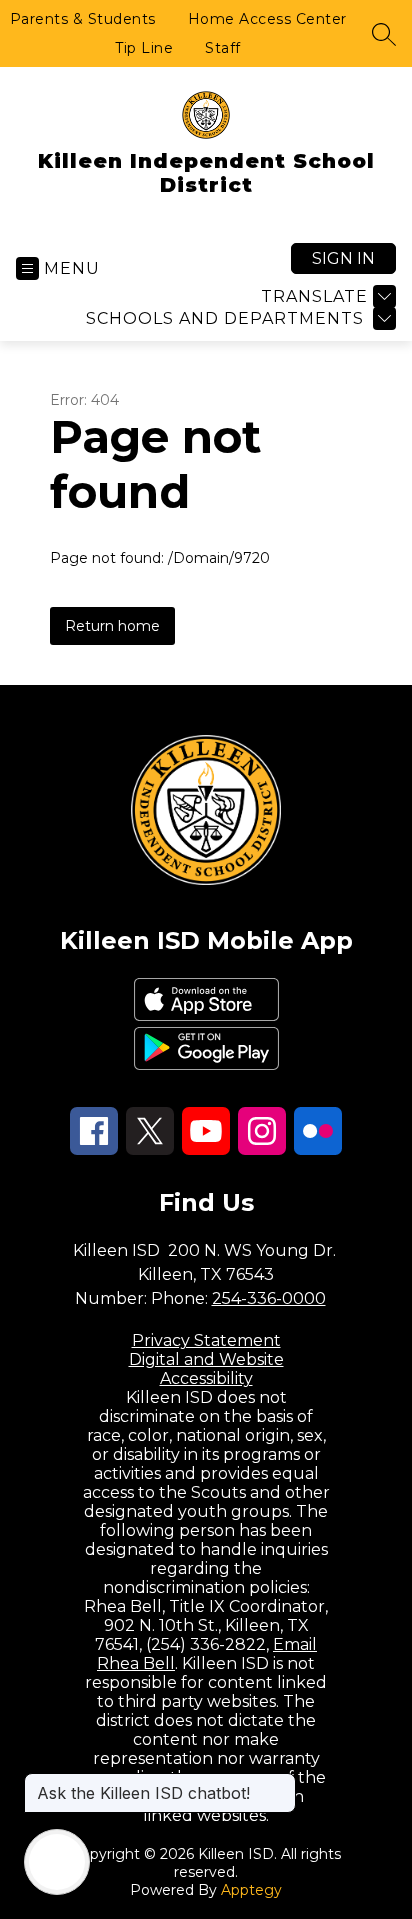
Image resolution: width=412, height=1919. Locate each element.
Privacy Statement (206, 1340)
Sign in (343, 258)
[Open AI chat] (57, 1862)
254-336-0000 (269, 1298)
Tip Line (144, 48)
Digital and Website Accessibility (206, 1369)
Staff (223, 48)
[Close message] (280, 1783)
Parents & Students (83, 19)
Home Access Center (267, 19)
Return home (112, 626)
